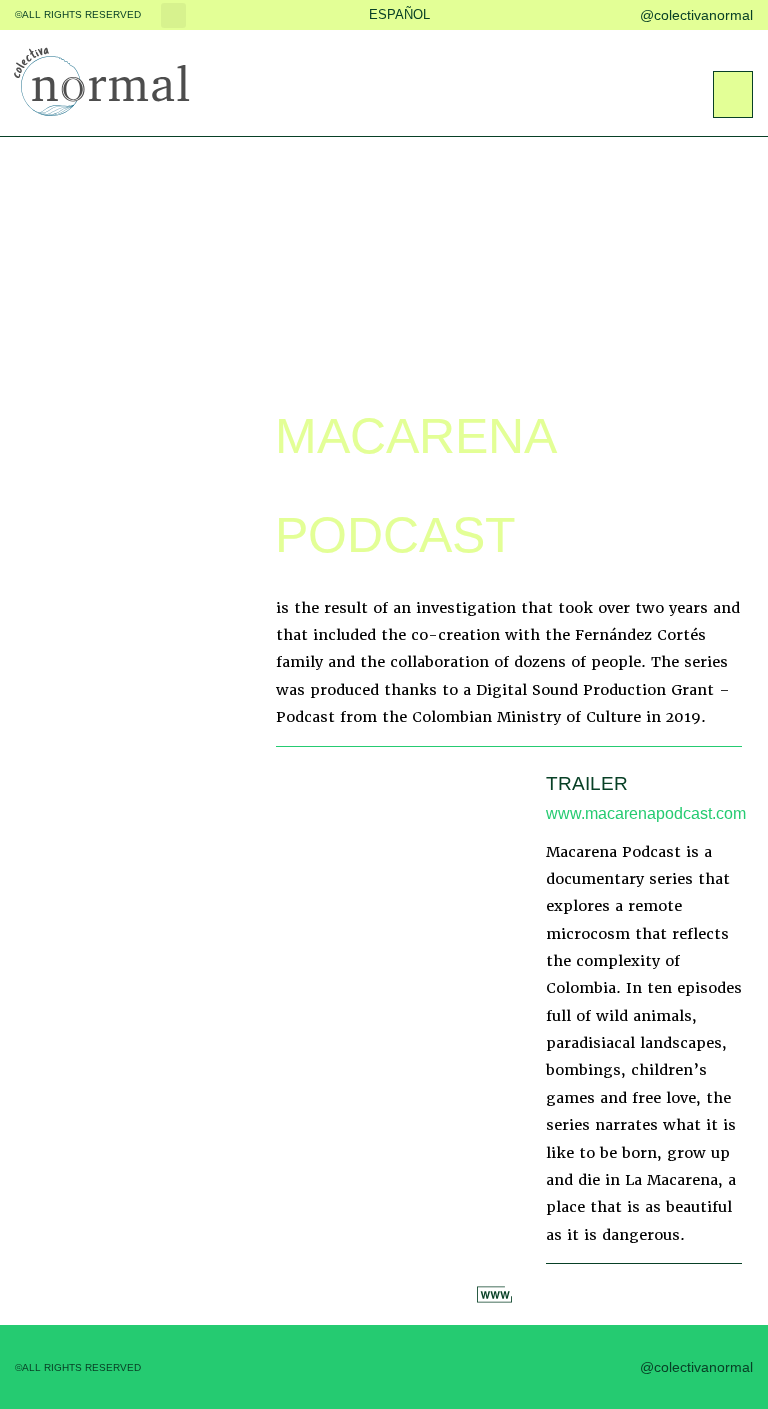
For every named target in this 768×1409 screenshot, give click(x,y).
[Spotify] (684, 1296)
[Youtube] (605, 15)
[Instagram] (565, 15)
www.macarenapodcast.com (646, 813)
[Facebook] (485, 15)
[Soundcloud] (731, 1296)
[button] (173, 15)
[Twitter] (525, 15)
